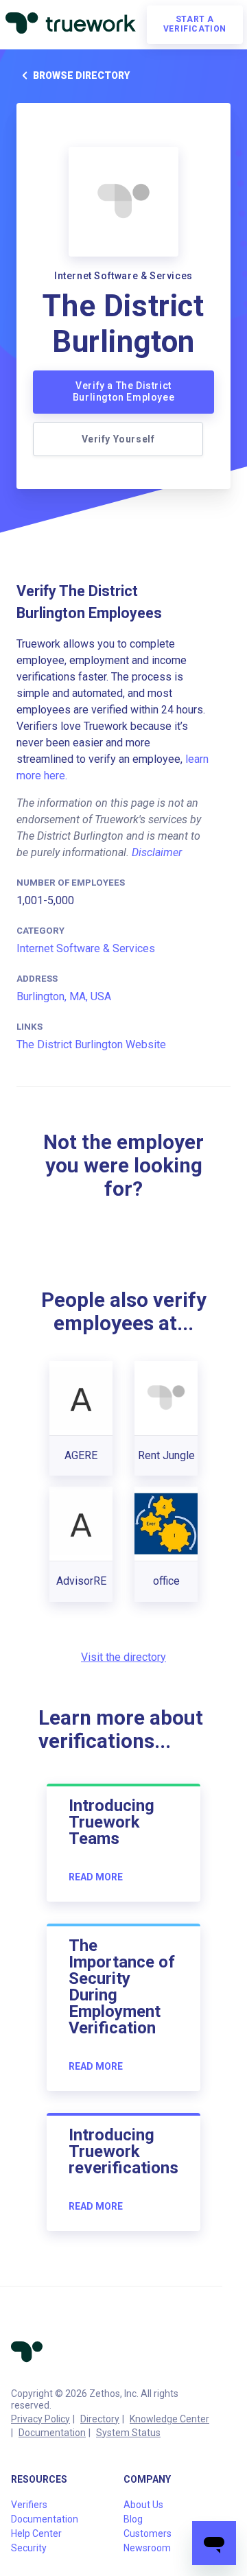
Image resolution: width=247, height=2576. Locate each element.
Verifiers (29, 2505)
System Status (128, 2433)
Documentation (52, 2433)
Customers (148, 2533)
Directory (100, 2419)
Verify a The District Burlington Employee (123, 392)
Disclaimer (157, 852)
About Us (143, 2505)
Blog (133, 2519)
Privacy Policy (40, 2419)
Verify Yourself (118, 439)
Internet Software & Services (86, 948)
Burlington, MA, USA (64, 996)
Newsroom (147, 2548)
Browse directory (81, 75)
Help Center (36, 2533)
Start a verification (195, 24)
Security (29, 2548)
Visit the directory (123, 1657)
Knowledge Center (169, 2419)
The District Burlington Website (91, 1044)
